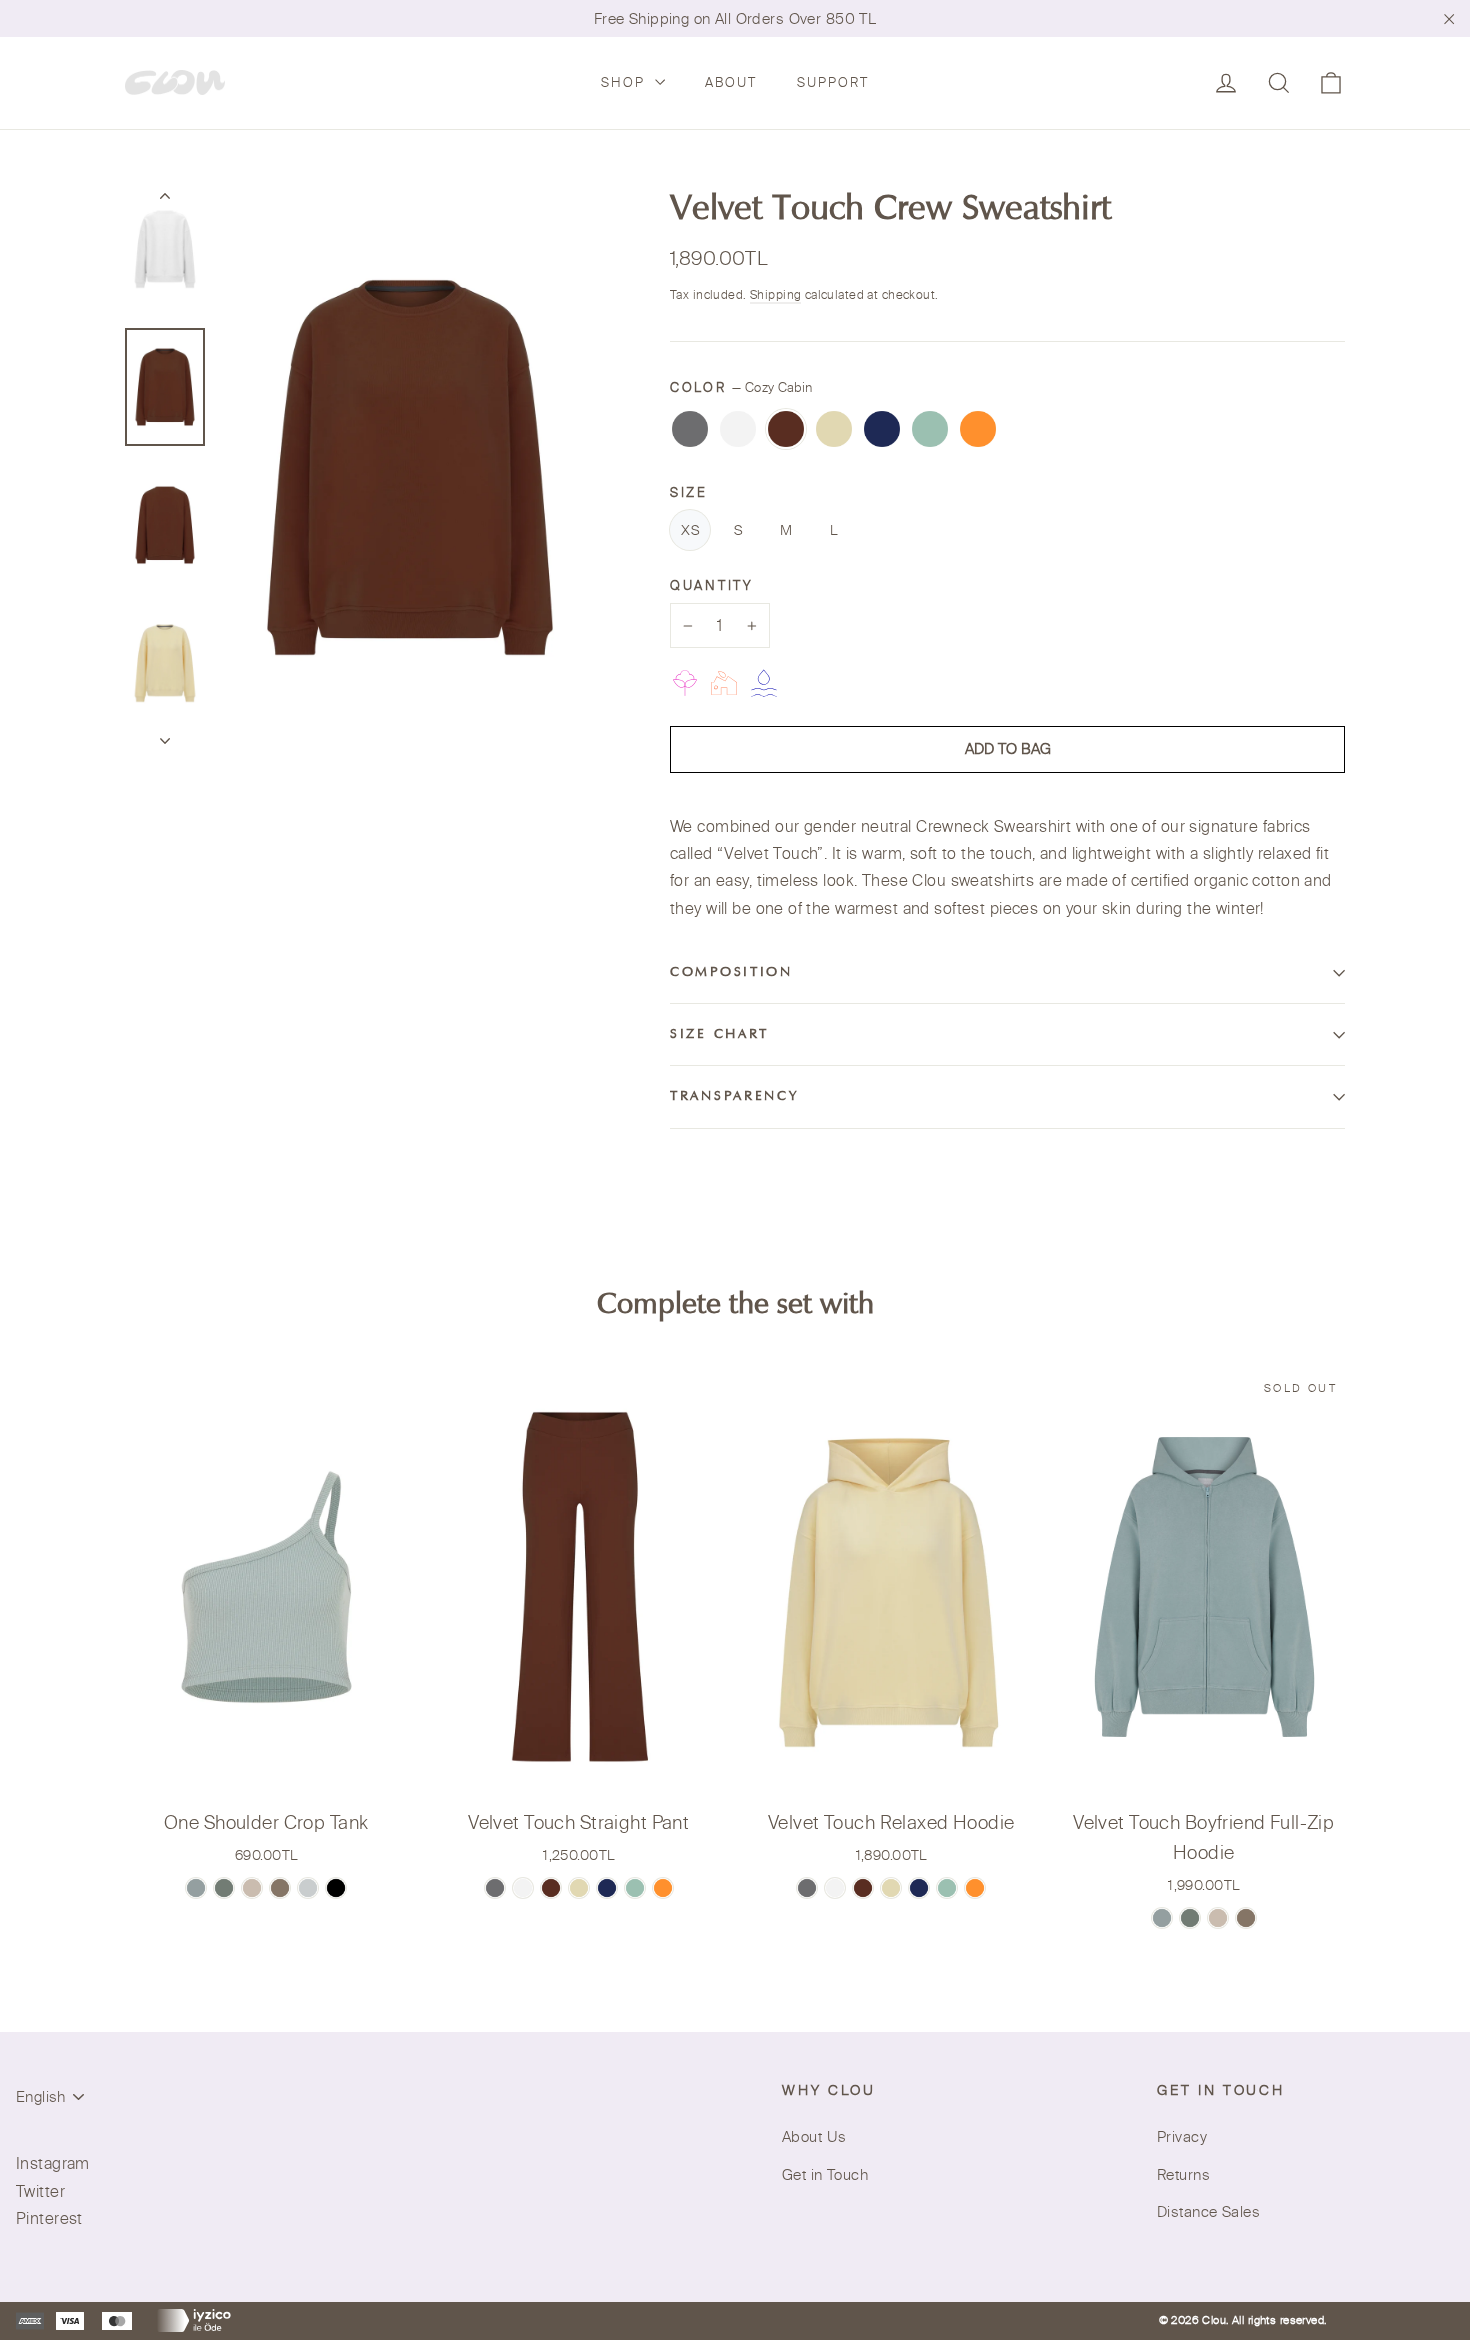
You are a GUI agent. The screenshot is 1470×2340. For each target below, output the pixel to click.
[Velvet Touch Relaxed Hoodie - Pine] (947, 1888)
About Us (814, 2136)
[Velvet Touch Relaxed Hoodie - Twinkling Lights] (891, 1888)
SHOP (625, 82)
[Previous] (165, 200)
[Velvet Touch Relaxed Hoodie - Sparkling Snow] (835, 1888)
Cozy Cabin (786, 429)
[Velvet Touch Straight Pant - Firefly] (663, 1888)
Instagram (53, 2163)
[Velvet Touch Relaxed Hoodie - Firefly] (975, 1888)
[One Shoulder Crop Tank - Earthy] (196, 1888)
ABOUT (731, 82)
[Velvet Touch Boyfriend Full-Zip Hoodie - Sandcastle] (1218, 1918)
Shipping (775, 294)
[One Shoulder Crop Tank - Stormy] (308, 1888)
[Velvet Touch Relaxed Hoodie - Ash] (807, 1888)
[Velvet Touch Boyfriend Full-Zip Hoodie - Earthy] (1162, 1918)
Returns (1183, 2174)
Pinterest (49, 2218)
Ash (690, 429)
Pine (930, 429)
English (41, 2096)
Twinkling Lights (834, 429)
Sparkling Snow (738, 429)
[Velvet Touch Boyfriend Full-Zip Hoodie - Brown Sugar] (1246, 1918)
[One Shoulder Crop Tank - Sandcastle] (252, 1888)
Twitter (40, 2191)
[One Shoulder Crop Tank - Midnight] (336, 1888)
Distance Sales (1208, 2211)
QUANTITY (711, 585)
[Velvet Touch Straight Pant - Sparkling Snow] (523, 1888)
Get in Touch (825, 2174)
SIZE (689, 492)
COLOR (741, 387)
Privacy (1182, 2136)
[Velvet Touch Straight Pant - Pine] (635, 1888)
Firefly (978, 429)
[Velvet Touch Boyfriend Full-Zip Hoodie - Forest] (1190, 1918)
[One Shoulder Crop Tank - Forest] (224, 1888)
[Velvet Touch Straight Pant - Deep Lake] (607, 1888)
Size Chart (719, 1035)
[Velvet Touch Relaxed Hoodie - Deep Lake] (919, 1888)
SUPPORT (833, 82)
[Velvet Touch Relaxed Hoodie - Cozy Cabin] (863, 1888)
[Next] (165, 735)
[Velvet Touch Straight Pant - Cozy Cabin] (551, 1888)
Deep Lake (882, 429)
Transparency (734, 1097)
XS (690, 530)
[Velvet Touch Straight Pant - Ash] (495, 1888)
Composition (731, 973)
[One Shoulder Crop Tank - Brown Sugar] (280, 1888)
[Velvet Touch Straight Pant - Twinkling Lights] (579, 1888)
